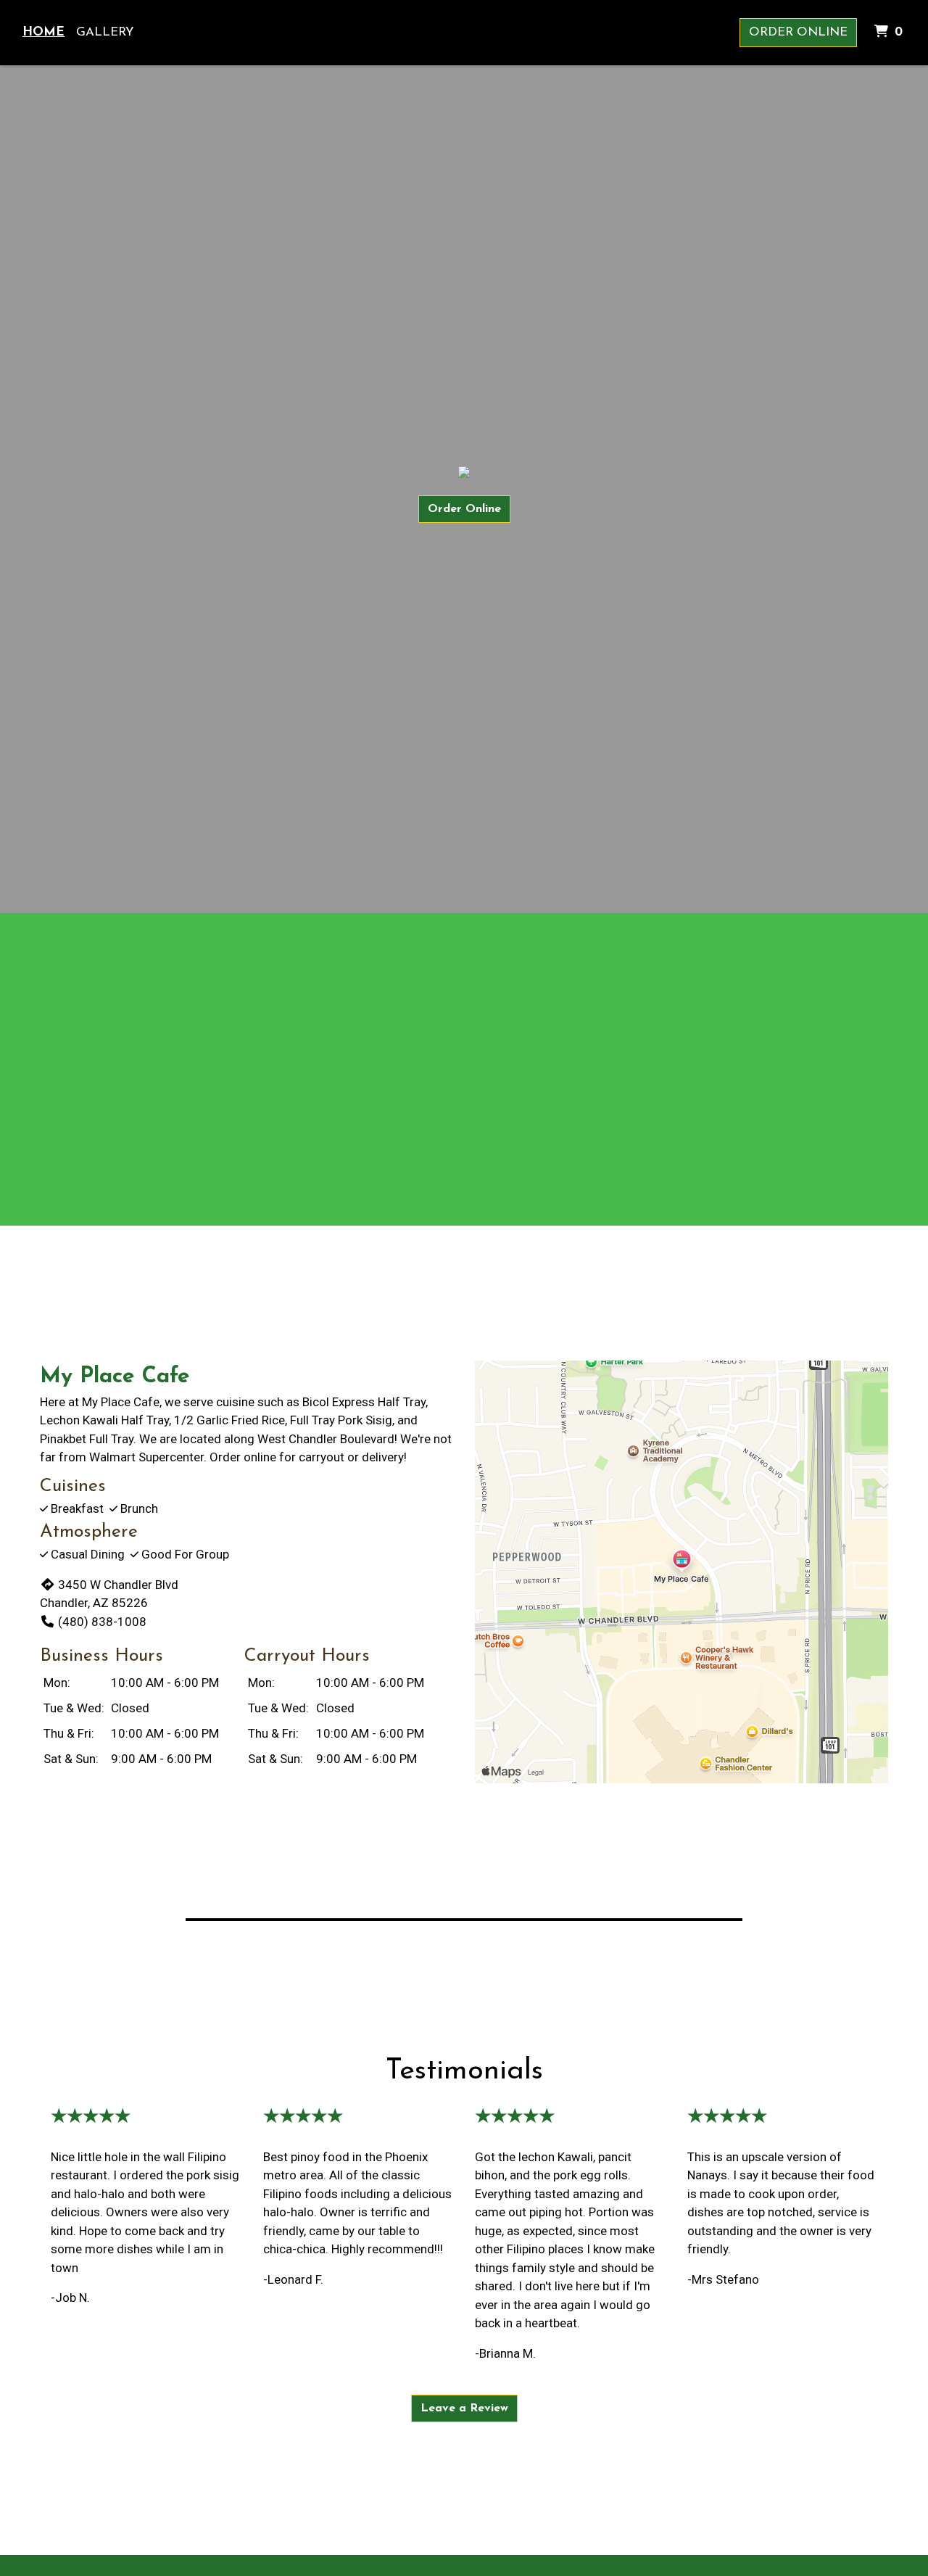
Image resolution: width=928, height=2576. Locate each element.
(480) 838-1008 (102, 1622)
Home (43, 32)
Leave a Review (464, 2408)
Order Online (798, 32)
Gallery (105, 32)
